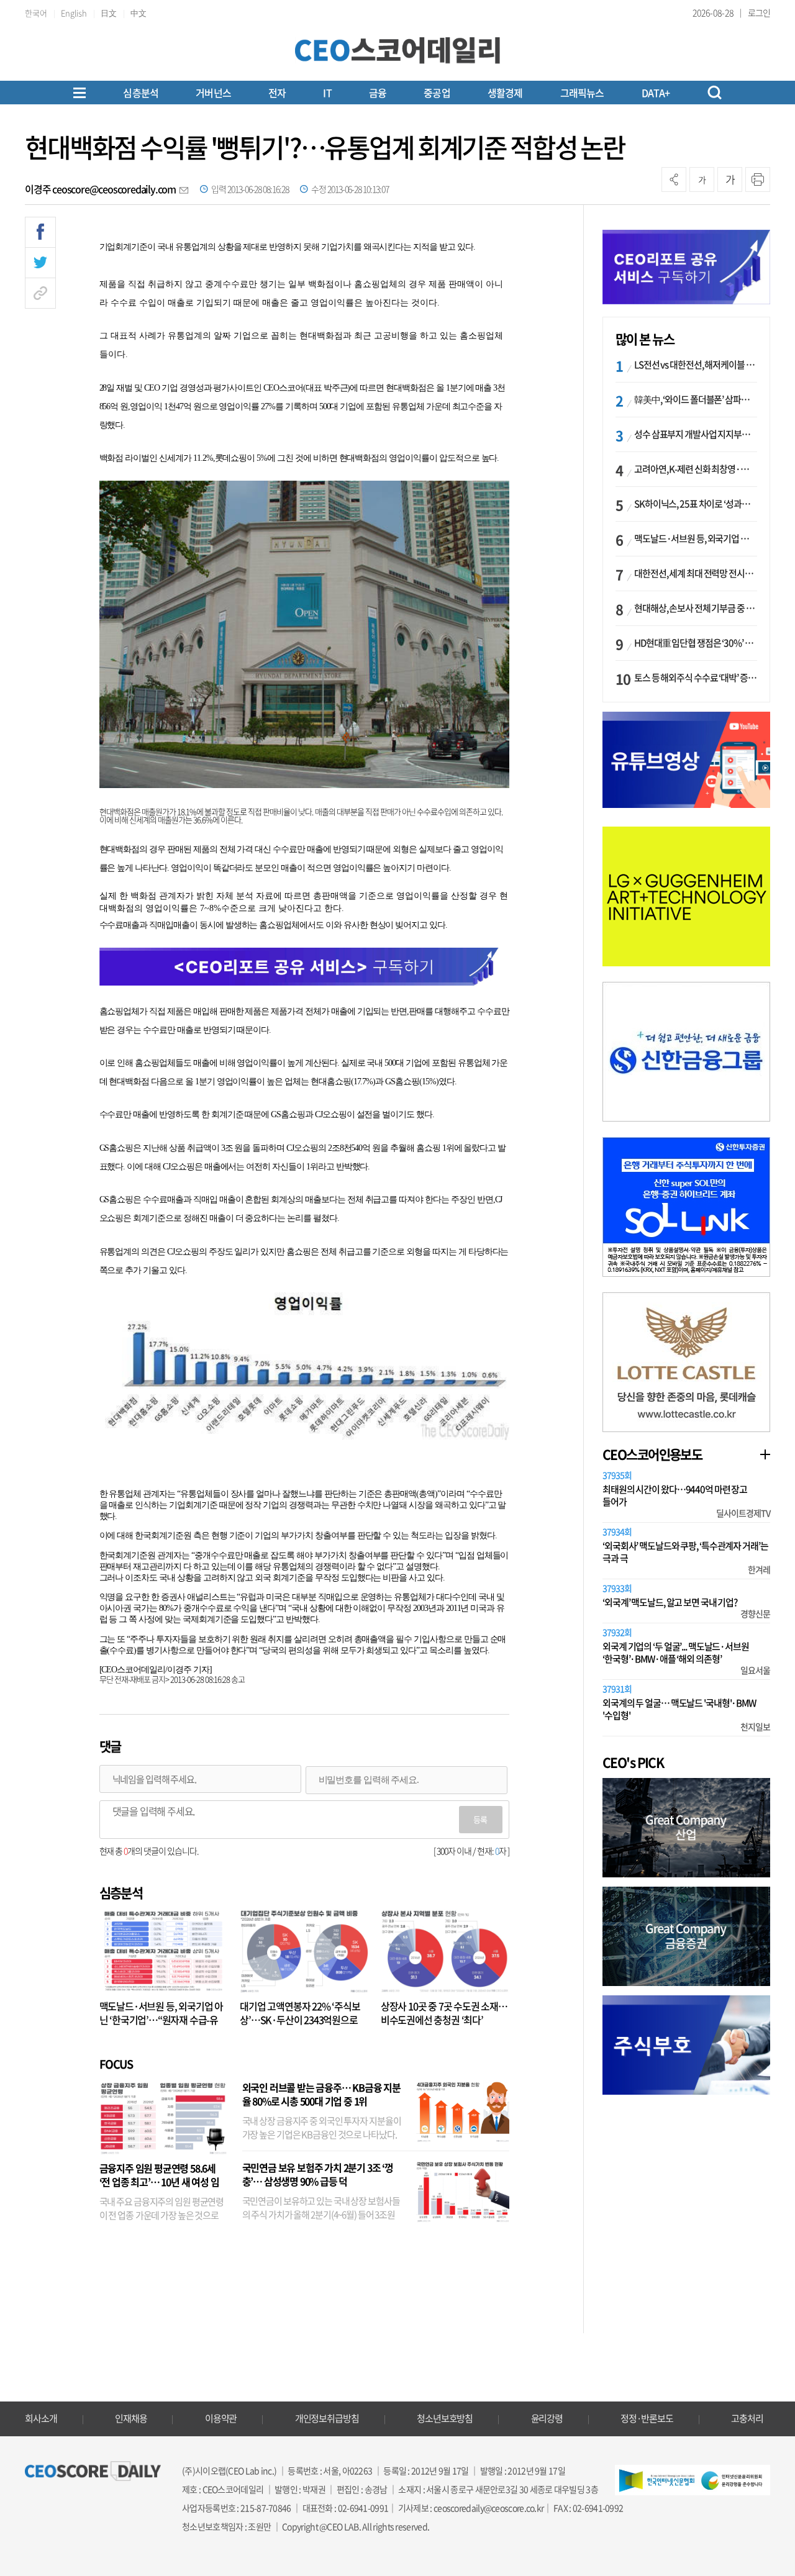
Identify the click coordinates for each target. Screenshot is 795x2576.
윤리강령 (547, 2418)
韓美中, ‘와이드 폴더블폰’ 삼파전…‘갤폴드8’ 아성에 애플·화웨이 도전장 (696, 399)
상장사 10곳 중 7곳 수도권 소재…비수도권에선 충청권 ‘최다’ (444, 2013)
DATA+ (656, 93)
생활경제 (505, 93)
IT (327, 93)
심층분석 (141, 93)
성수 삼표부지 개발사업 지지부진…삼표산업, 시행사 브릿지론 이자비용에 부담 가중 (696, 434)
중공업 (437, 93)
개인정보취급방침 (327, 2418)
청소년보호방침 (445, 2418)
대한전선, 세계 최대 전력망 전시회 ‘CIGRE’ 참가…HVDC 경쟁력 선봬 (696, 573)
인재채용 (131, 2418)
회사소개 (41, 2418)
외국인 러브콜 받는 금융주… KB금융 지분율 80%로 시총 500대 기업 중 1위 (321, 2094)
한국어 (36, 13)
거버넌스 (213, 93)
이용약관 (221, 2418)
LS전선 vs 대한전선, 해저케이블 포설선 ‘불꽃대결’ (696, 365)
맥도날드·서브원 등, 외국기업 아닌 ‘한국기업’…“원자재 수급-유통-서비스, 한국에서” (161, 2020)
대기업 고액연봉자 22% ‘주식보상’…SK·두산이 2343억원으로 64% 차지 (300, 2020)
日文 (109, 13)
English (74, 13)
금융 (378, 93)
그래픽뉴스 (582, 93)
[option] (686, 896)
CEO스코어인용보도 (652, 1454)
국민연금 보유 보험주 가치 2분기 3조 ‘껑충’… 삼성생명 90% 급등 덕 (318, 2174)
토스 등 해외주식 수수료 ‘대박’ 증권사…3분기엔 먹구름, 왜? (696, 678)
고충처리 (747, 2418)
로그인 (759, 12)
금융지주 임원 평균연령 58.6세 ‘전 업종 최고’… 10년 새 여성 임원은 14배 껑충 (159, 2182)
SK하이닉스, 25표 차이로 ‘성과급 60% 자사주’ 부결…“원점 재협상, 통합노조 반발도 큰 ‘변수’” (696, 504)
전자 (277, 93)
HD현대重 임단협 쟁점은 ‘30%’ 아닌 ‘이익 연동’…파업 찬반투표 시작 (696, 643)
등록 (480, 1819)
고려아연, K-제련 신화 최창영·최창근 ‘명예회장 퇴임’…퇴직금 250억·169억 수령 (696, 469)
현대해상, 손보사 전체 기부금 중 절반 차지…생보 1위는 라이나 (696, 608)
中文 (139, 13)
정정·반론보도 (647, 2418)
